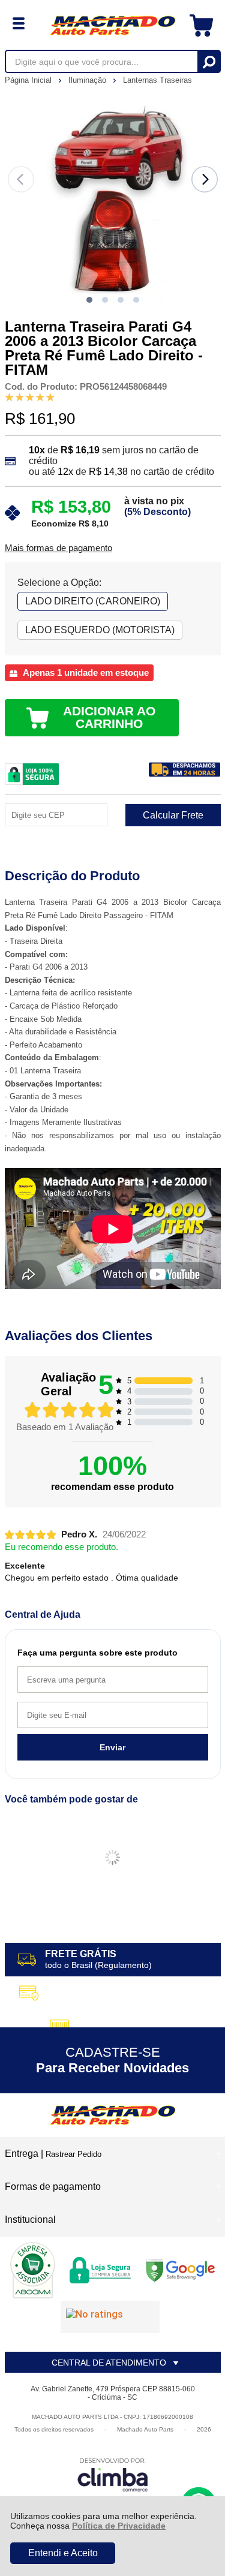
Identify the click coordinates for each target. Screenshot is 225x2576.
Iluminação (88, 80)
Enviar (112, 1747)
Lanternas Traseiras (157, 80)
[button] (89, 300)
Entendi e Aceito (63, 2553)
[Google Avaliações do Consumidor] (110, 2317)
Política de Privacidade (119, 2526)
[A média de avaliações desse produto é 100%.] (30, 397)
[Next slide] (205, 179)
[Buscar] (208, 61)
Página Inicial (29, 80)
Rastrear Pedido (73, 2154)
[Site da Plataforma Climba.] (113, 2474)
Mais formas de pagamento (58, 548)
